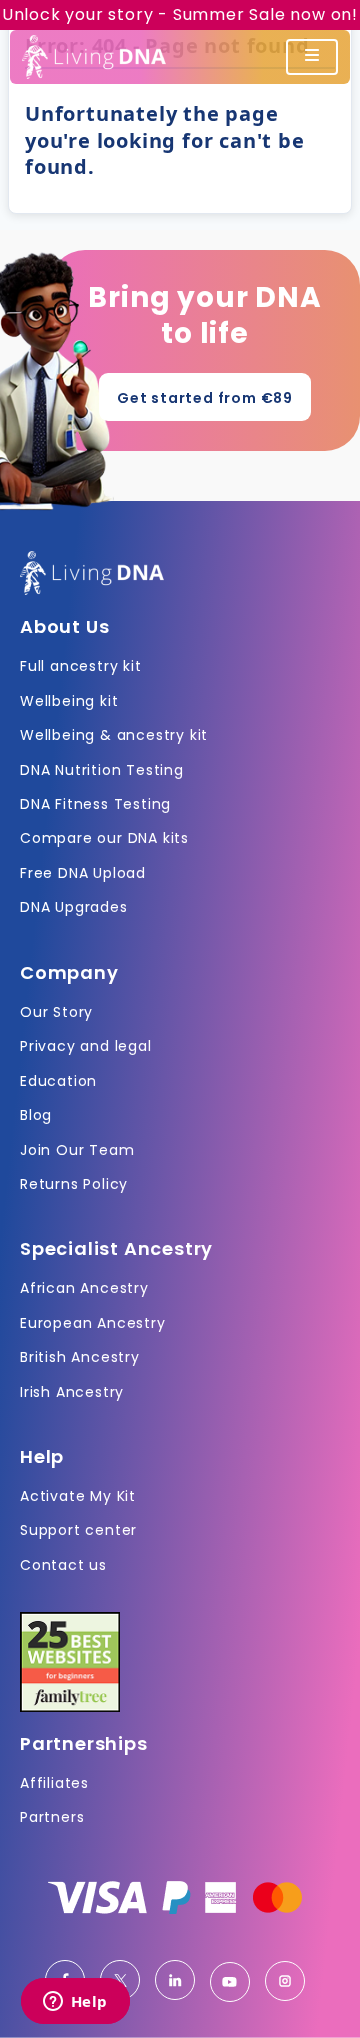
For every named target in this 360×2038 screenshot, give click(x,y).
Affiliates (54, 1783)
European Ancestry (93, 1323)
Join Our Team (77, 1150)
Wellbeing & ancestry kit (114, 735)
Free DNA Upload (83, 873)
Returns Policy (74, 1184)
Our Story (56, 1012)
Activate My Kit (78, 1496)
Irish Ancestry (72, 1392)
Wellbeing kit (69, 701)
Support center (78, 1530)
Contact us (63, 1565)
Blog (36, 1115)
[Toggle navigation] (312, 57)
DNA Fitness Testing (95, 804)
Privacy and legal (86, 1046)
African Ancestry (84, 1288)
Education (58, 1081)
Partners (52, 1817)
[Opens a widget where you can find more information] (75, 2003)
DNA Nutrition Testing (102, 770)
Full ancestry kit (81, 666)
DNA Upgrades (74, 907)
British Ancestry (80, 1357)
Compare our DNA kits (104, 838)
